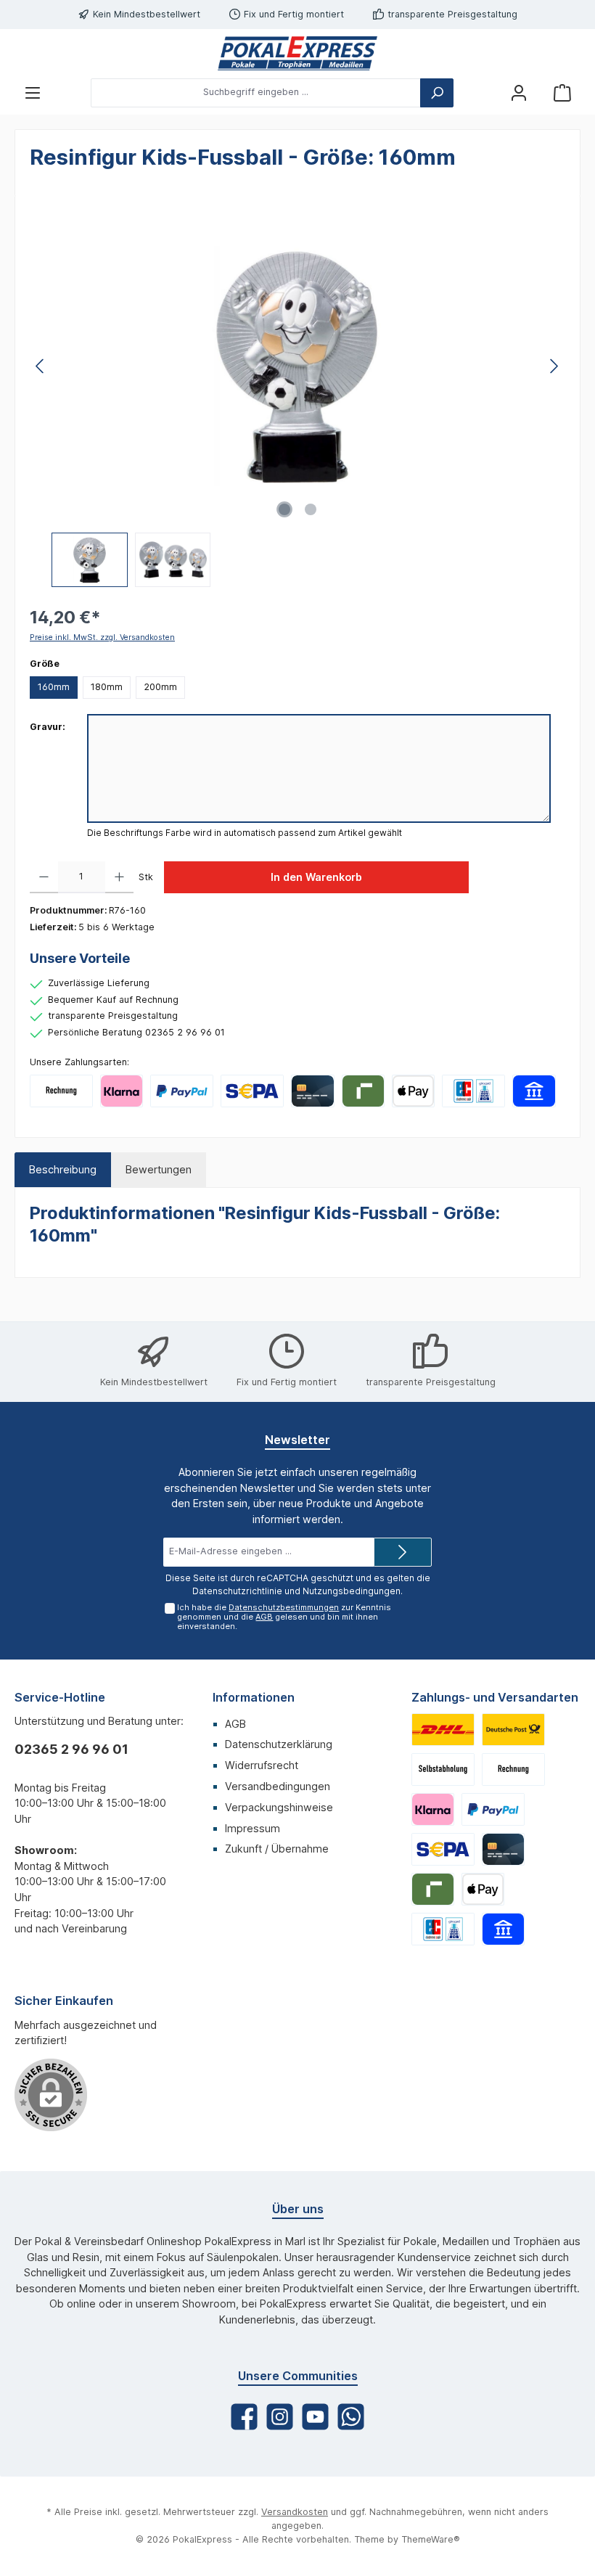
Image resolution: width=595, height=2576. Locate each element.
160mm (54, 687)
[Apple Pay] (413, 1091)
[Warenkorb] (562, 93)
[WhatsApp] (351, 2417)
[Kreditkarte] (312, 1091)
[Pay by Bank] (534, 1091)
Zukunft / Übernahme (277, 1849)
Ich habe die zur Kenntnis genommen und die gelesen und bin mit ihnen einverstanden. (284, 1617)
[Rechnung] (61, 1091)
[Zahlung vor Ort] (473, 1091)
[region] (297, 399)
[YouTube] (315, 2417)
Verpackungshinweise (279, 1807)
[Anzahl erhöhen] (119, 877)
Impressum (253, 1828)
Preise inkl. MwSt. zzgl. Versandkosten (102, 637)
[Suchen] (437, 93)
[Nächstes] (554, 366)
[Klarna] (122, 1091)
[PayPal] (182, 1091)
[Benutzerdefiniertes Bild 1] (443, 1730)
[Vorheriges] (41, 366)
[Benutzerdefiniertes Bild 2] (513, 1730)
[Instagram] (280, 2417)
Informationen (254, 1697)
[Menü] (33, 93)
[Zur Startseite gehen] (297, 53)
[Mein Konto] (519, 93)
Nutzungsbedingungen (352, 1591)
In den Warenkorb (316, 877)
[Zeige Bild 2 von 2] (311, 509)
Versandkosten (295, 2512)
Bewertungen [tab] (159, 1169)
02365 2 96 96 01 (71, 1749)
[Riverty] (363, 1091)
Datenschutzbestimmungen (284, 1607)
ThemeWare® (431, 2539)
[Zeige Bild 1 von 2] (284, 509)
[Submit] (403, 1552)
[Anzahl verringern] (44, 877)
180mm (107, 687)
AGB (264, 1617)
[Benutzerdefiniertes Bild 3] (443, 1769)
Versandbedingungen (278, 1786)
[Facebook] (244, 2417)
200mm (160, 687)
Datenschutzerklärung (279, 1744)
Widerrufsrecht (262, 1765)
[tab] (63, 1170)
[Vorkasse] (252, 1091)
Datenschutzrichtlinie (237, 1591)
